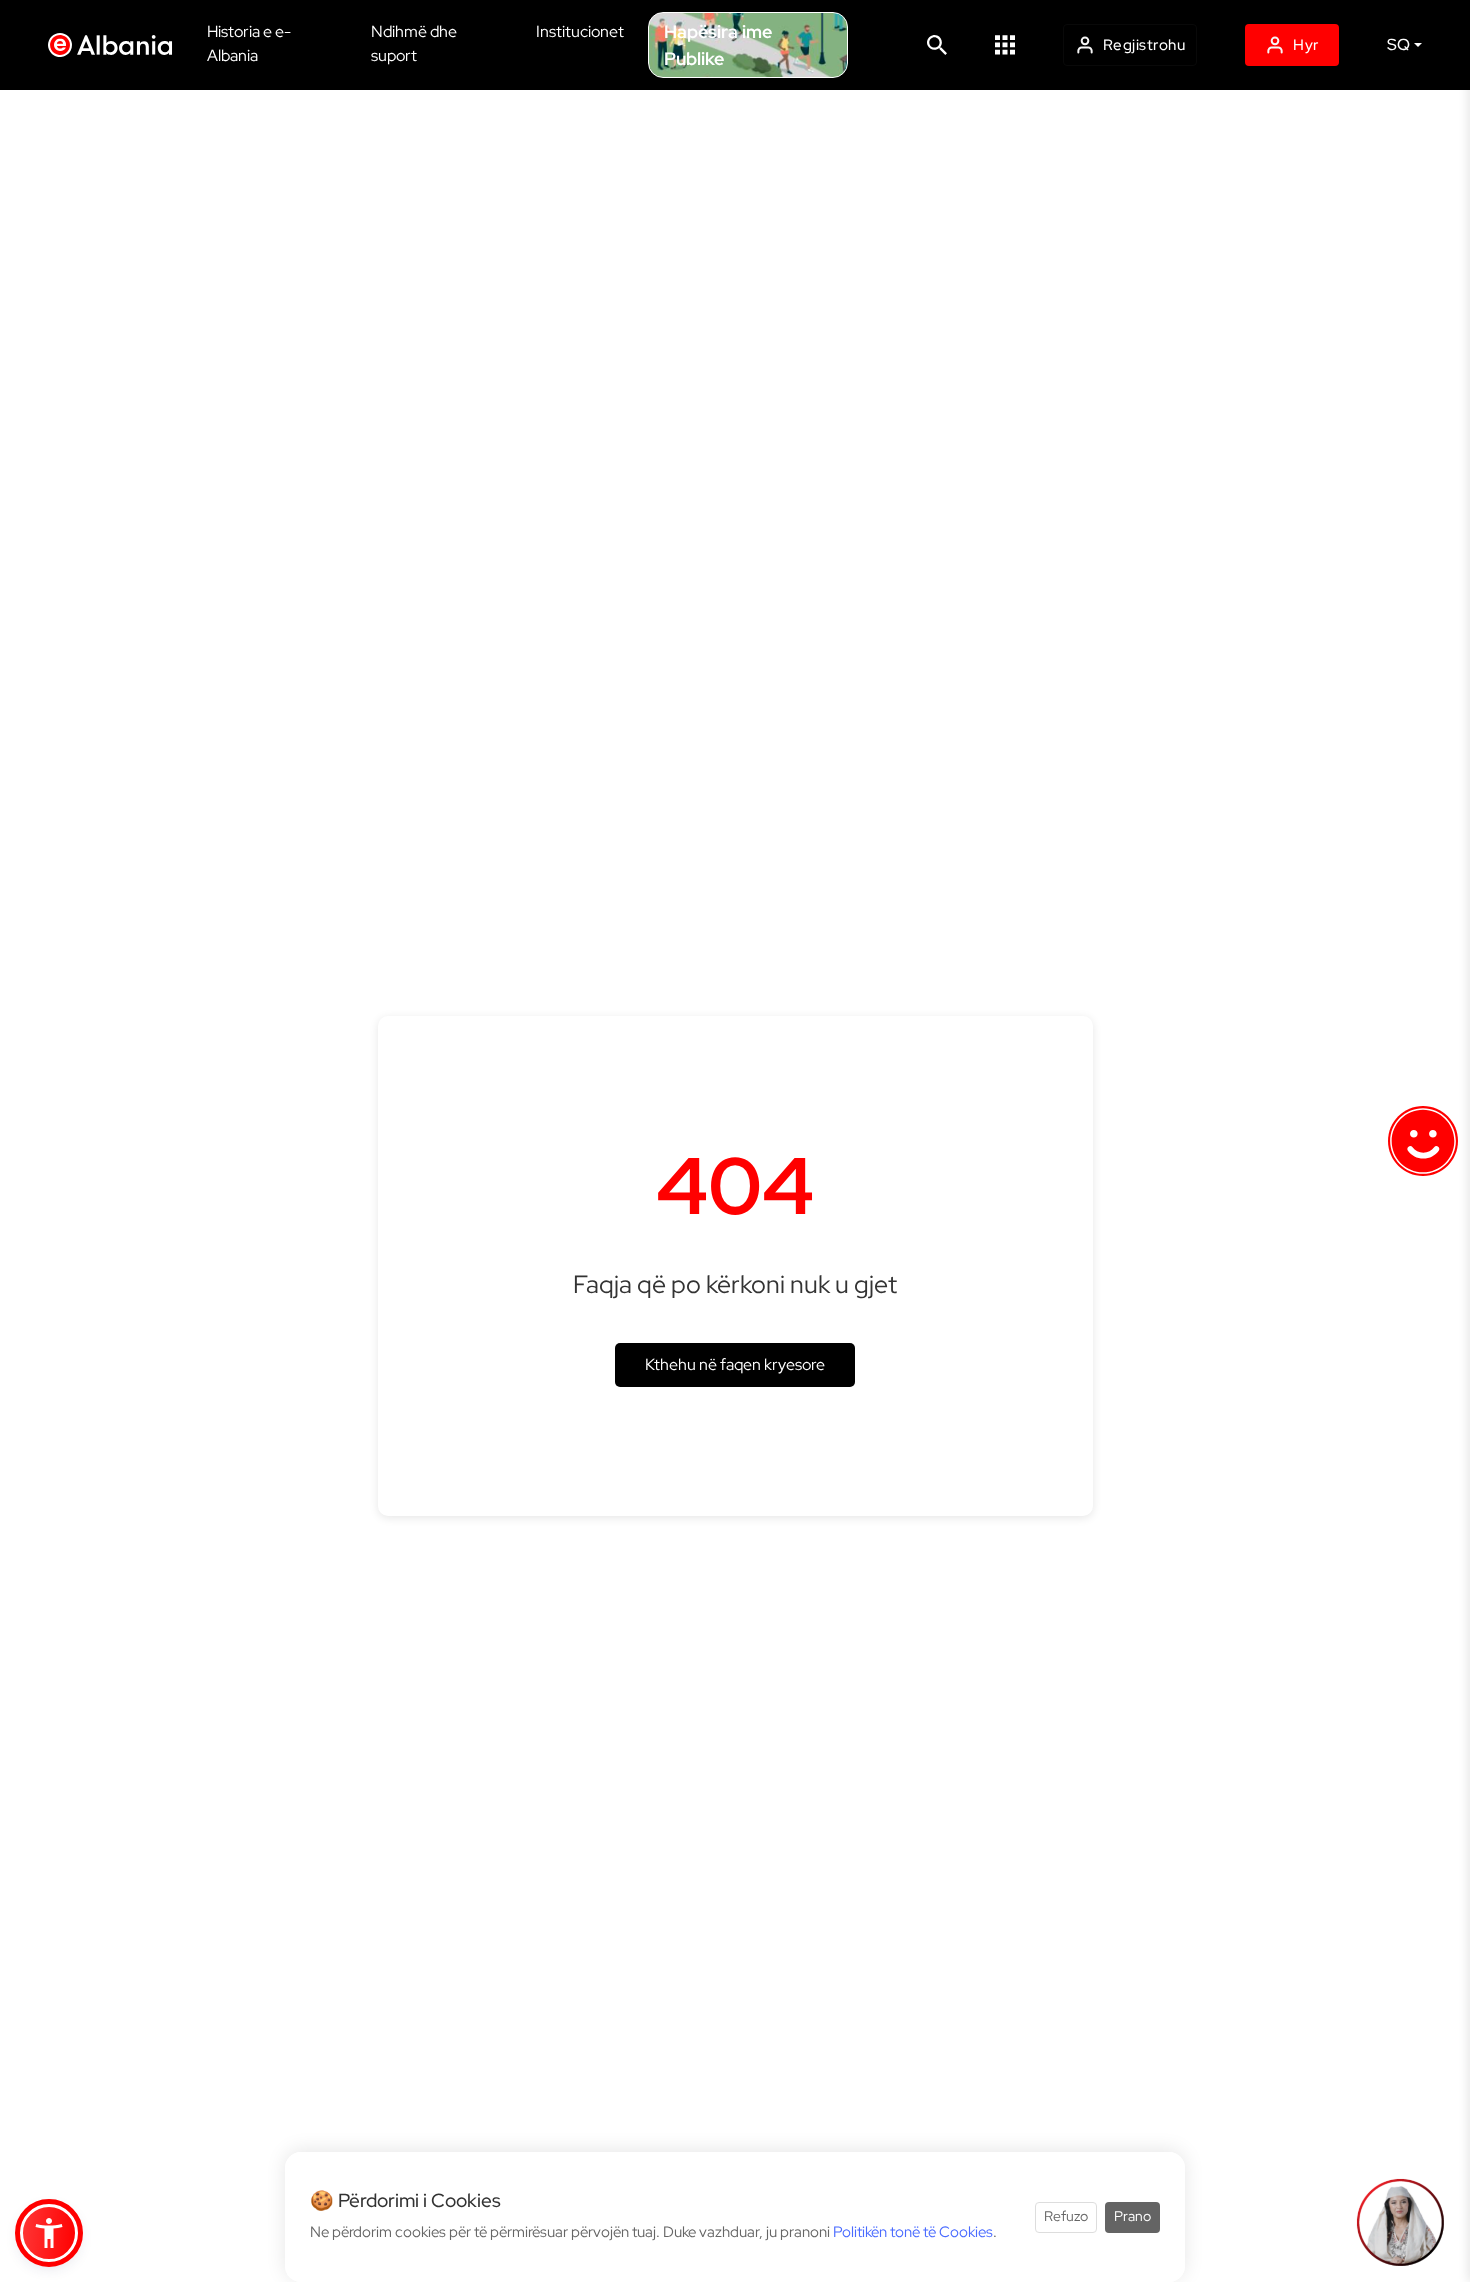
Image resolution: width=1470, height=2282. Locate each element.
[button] (1005, 45)
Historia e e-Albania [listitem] (249, 43)
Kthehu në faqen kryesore (735, 1364)
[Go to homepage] (115, 45)
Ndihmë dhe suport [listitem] (414, 43)
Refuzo (1066, 2217)
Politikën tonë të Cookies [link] (913, 2232)
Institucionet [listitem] (580, 31)
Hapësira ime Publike (718, 45)
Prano (1132, 2217)
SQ (1398, 44)
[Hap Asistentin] (1400, 2222)
